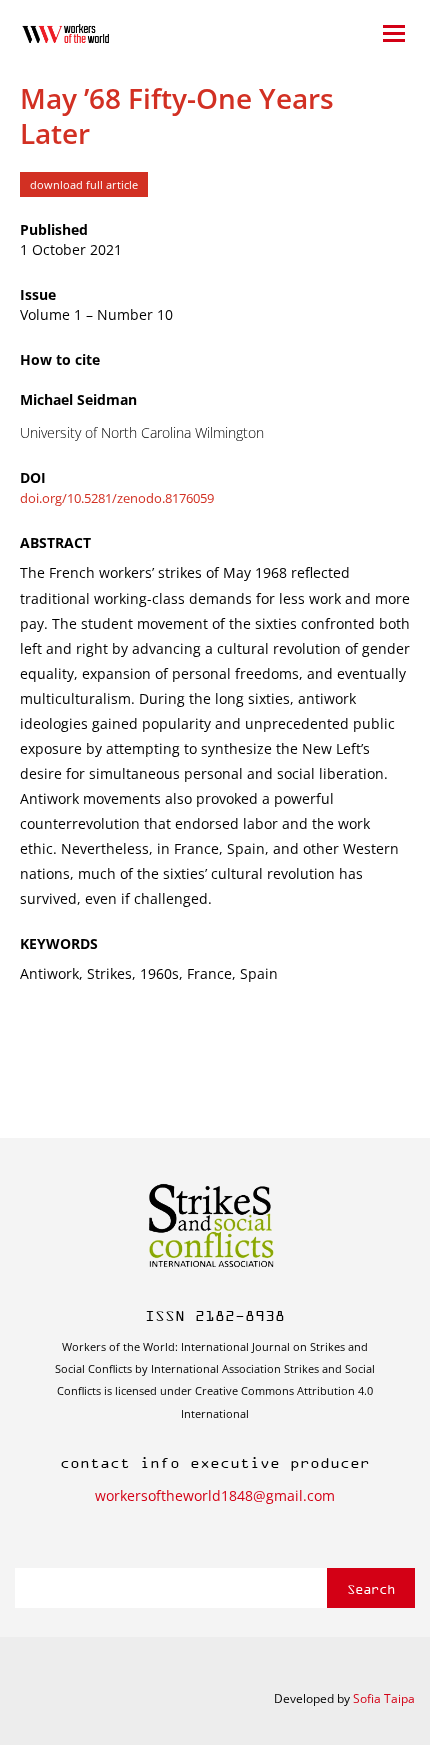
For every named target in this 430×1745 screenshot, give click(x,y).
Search (371, 1588)
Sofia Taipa (384, 1698)
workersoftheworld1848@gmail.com (215, 1495)
